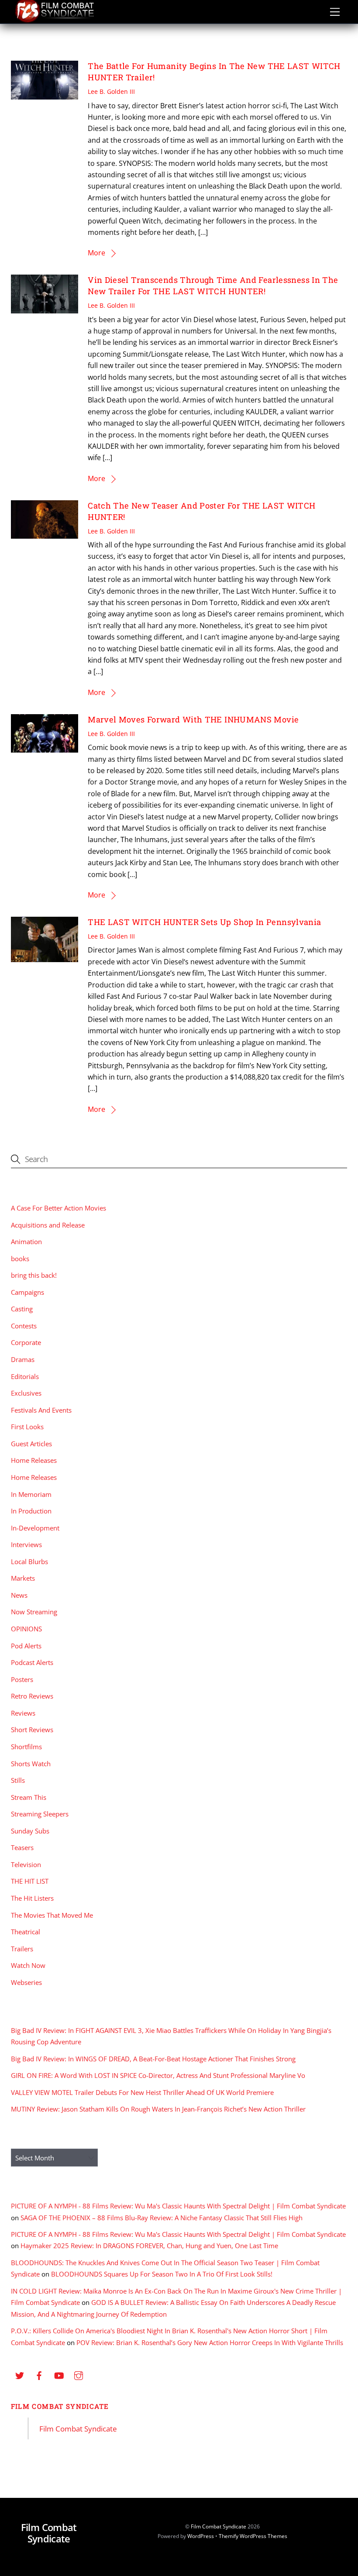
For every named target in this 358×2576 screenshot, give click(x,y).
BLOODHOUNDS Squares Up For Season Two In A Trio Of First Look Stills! (162, 2274)
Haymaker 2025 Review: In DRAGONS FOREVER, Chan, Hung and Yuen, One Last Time (149, 2246)
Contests (24, 1326)
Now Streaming (34, 1612)
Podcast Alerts (32, 1662)
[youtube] (59, 2375)
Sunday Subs (30, 1831)
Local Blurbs (29, 1561)
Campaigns (28, 1292)
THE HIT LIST (30, 1881)
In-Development (35, 1528)
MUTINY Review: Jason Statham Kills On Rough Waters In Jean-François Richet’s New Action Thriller (158, 2109)
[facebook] (39, 2375)
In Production (31, 1511)
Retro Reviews (32, 1696)
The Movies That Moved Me (52, 1915)
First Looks (27, 1427)
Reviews (23, 1713)
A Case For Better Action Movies (59, 1208)
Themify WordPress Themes (253, 2536)
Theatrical (26, 1932)
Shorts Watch (31, 1764)
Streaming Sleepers (40, 1814)
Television (26, 1864)
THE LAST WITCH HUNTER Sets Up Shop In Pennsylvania (204, 922)
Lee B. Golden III (111, 91)
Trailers (22, 1949)
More (96, 253)
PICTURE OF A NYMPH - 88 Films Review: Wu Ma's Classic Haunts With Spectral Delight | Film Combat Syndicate (178, 2206)
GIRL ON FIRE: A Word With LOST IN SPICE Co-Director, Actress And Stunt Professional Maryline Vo (158, 2075)
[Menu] (335, 12)
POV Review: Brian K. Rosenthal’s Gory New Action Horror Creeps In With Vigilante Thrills (210, 2342)
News (19, 1595)
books (20, 1259)
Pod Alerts (26, 1646)
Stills (18, 1780)
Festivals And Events (41, 1410)
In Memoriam (31, 1494)
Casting (22, 1309)
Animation (26, 1242)
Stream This (29, 1797)
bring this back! (34, 1275)
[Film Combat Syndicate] (55, 20)
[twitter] (20, 2375)
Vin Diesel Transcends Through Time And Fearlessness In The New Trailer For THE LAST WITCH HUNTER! (213, 285)
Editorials (25, 1376)
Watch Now (28, 1965)
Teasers (22, 1847)
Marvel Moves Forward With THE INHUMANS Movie (193, 719)
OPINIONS (26, 1629)
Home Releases (34, 1460)
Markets (23, 1578)
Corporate (26, 1342)
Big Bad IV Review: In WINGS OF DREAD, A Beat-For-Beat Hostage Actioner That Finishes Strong (153, 2059)
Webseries (26, 1982)
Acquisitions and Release (48, 1225)
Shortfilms (26, 1747)
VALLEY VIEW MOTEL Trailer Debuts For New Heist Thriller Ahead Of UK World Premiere (142, 2092)
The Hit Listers (32, 1898)
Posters (22, 1679)
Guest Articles (31, 1444)
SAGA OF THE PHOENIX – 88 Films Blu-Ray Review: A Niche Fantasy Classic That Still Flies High (162, 2218)
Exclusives (26, 1393)
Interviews (26, 1544)
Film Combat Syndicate (60, 2406)
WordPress (201, 2536)
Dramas (23, 1359)
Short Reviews (32, 1730)
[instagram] (79, 2375)
